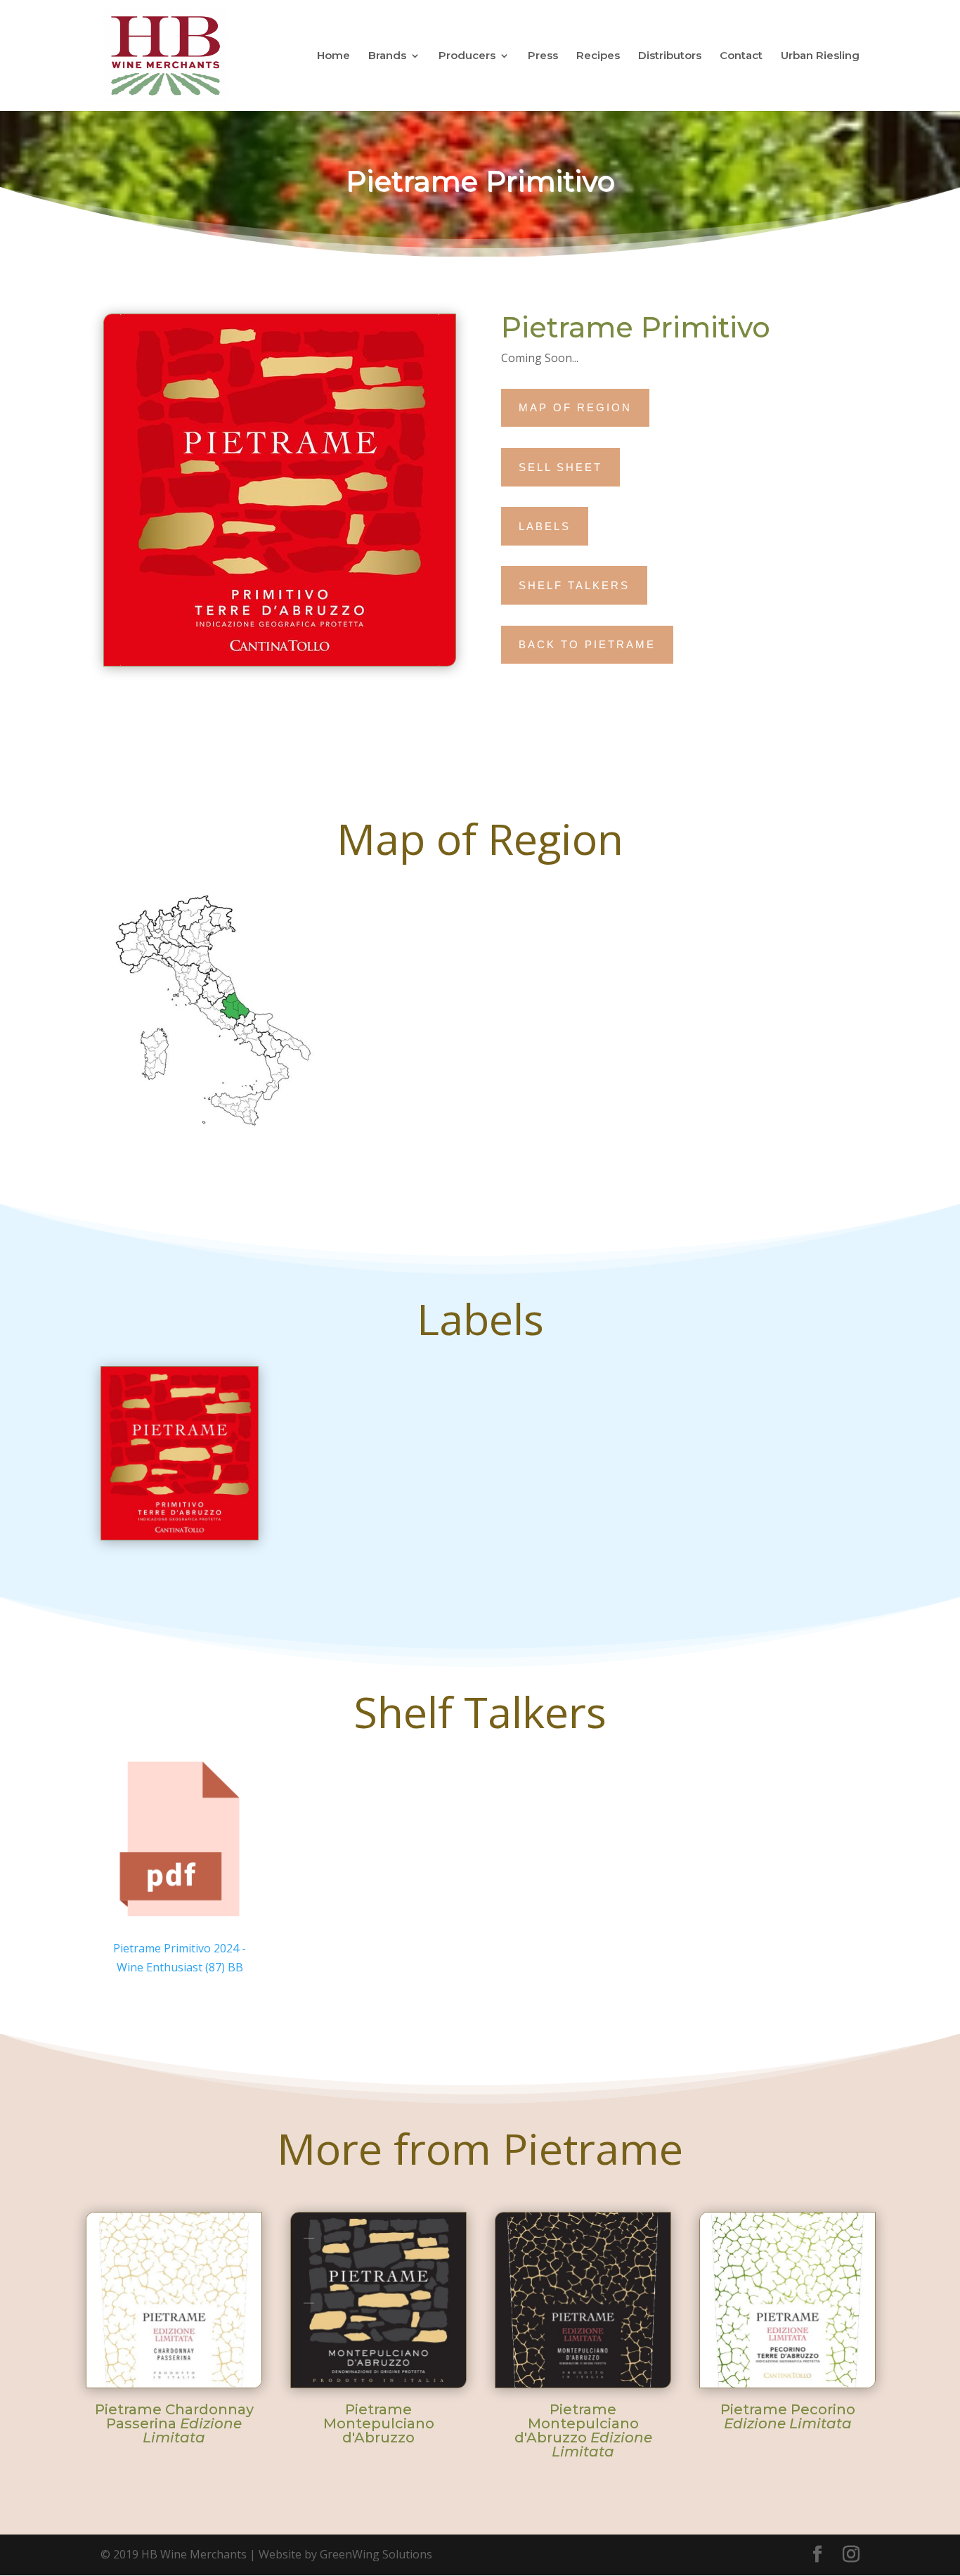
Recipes (598, 57)
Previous (77, 2291)
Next (883, 2291)
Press (543, 57)
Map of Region (575, 407)
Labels (545, 526)
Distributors (670, 57)
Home (333, 57)
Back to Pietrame (587, 644)
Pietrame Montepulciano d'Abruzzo (379, 2423)
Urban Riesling (820, 57)
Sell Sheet (560, 467)
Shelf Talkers (574, 585)
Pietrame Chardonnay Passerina (174, 2423)
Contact (741, 57)
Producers (467, 57)
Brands (387, 57)
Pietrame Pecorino (788, 2416)
